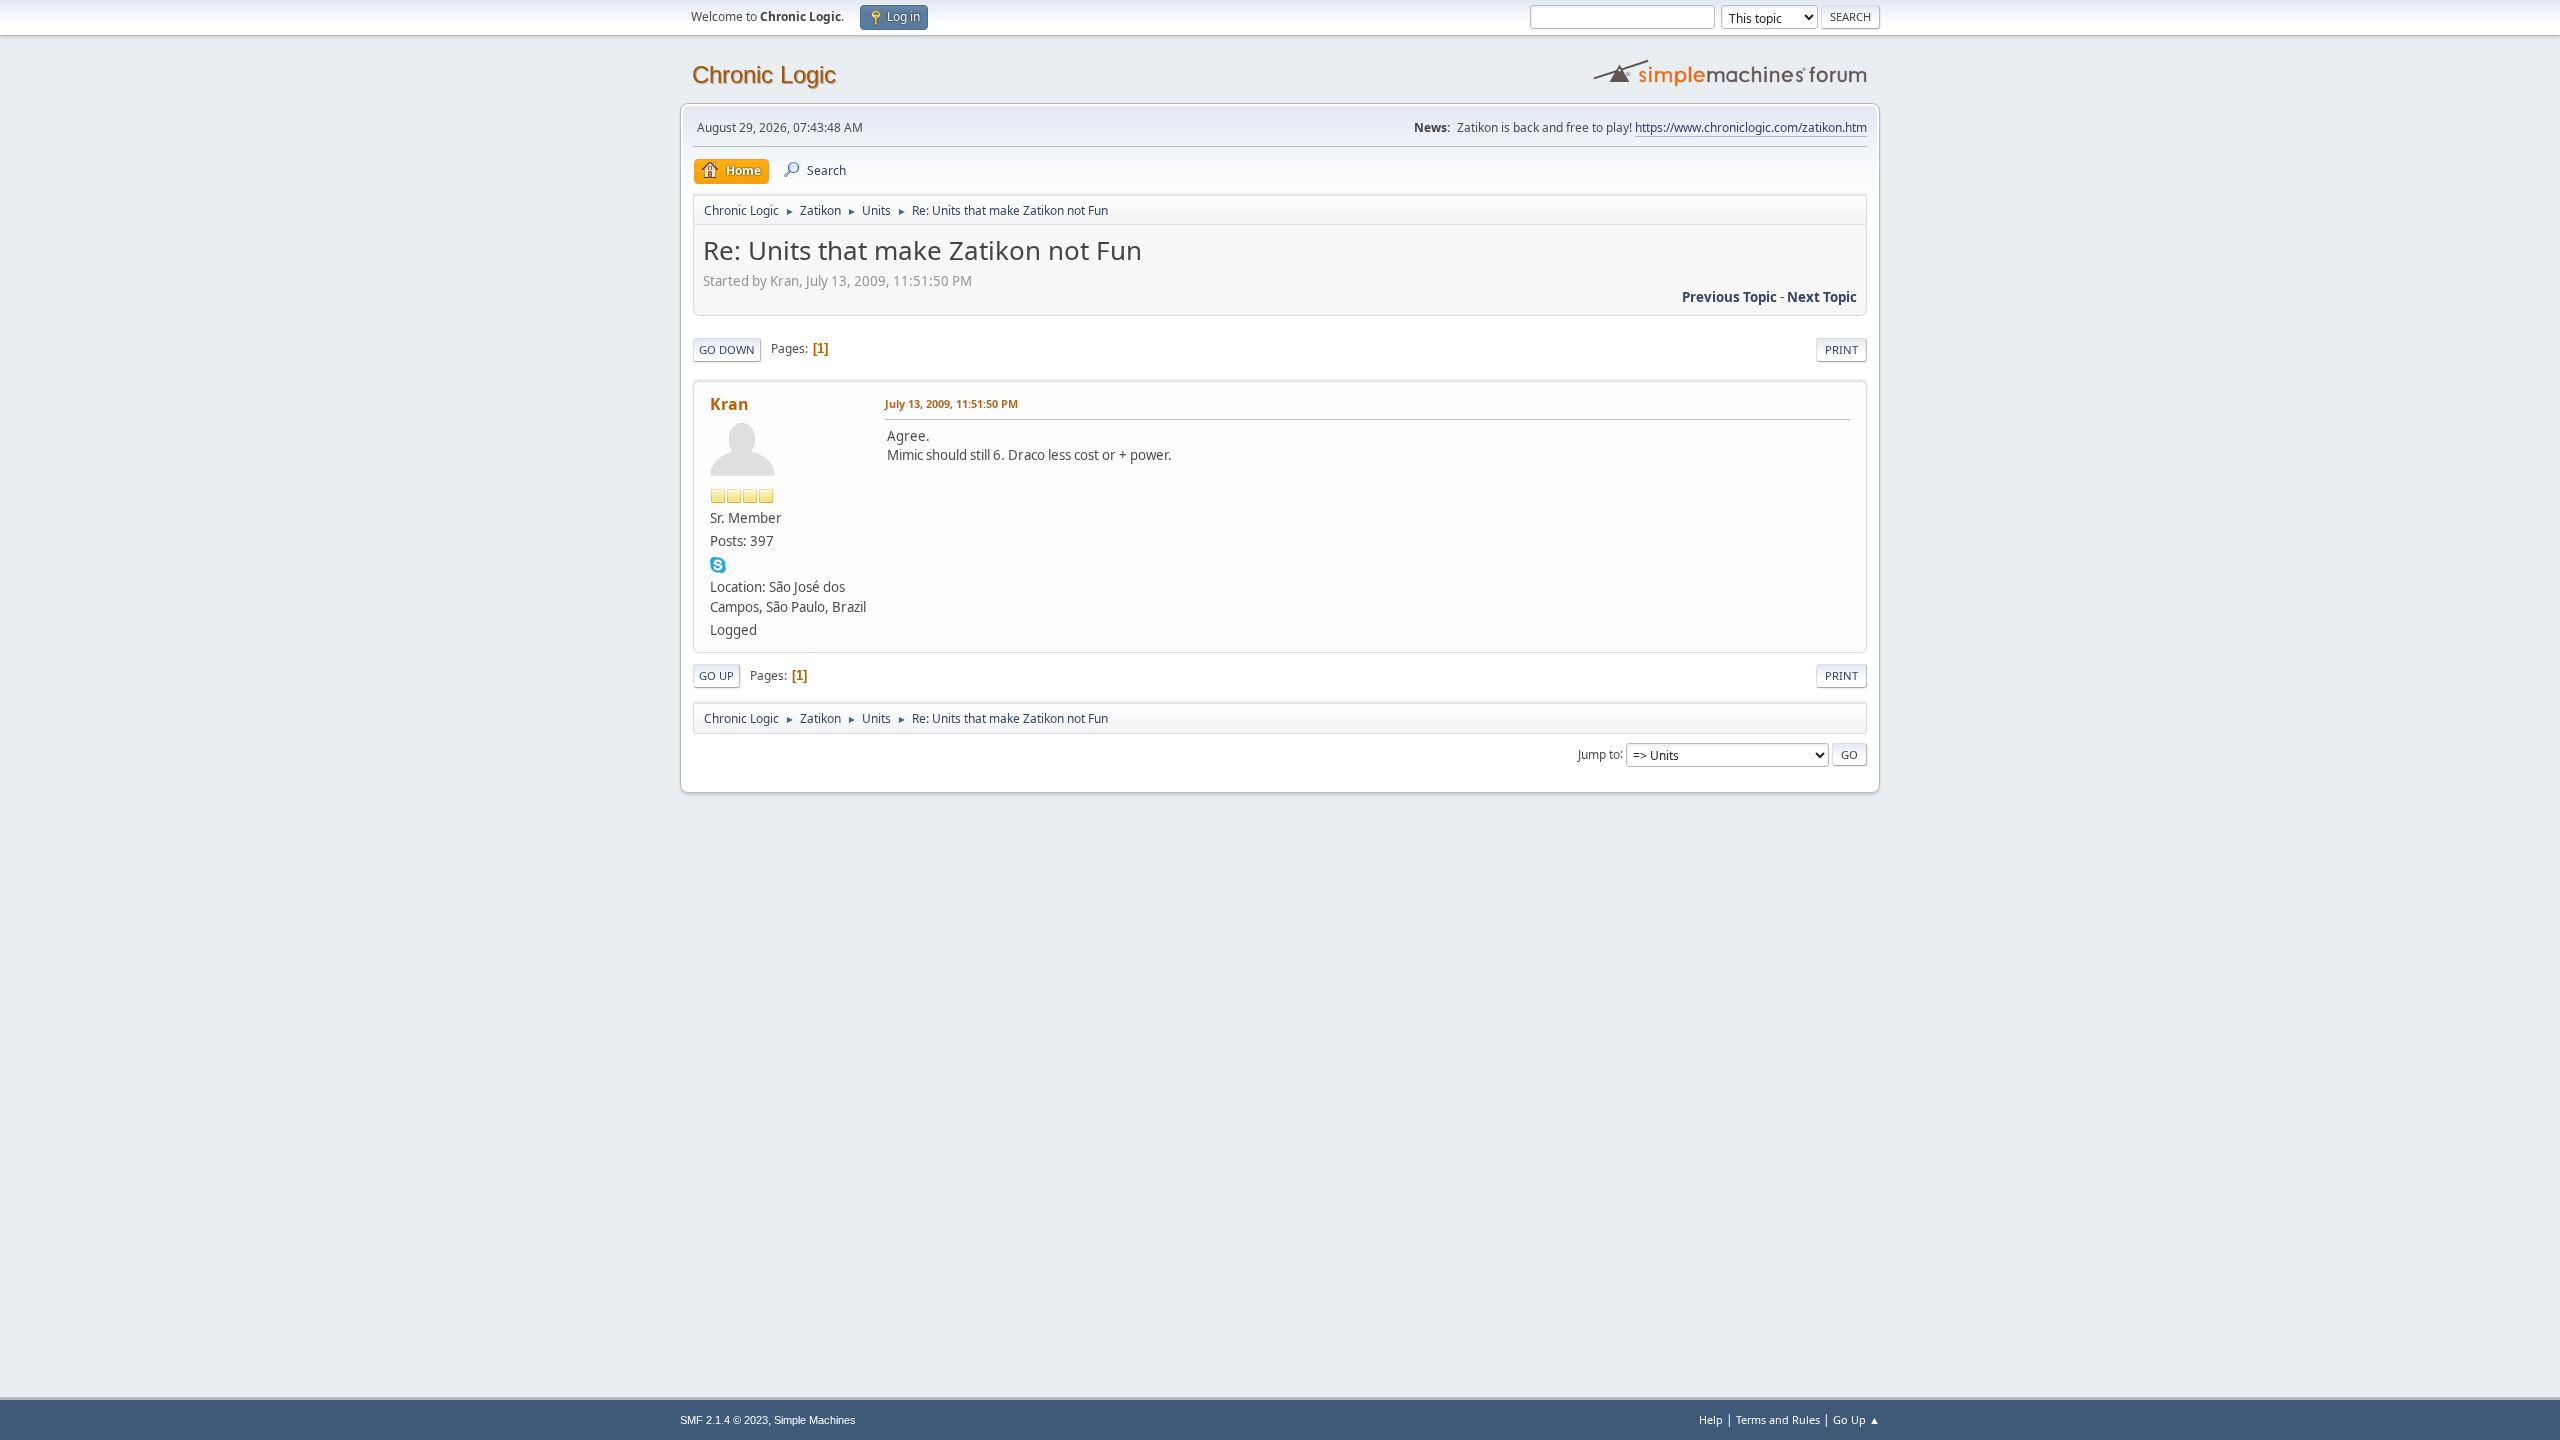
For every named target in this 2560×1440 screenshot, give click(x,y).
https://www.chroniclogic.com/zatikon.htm (1751, 127)
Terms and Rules (1778, 1419)
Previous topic (1729, 297)
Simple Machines (815, 1420)
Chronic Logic (764, 74)
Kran (729, 404)
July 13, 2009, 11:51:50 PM (951, 403)
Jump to (1599, 753)
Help (1711, 1419)
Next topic (1822, 297)
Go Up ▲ (1856, 1419)
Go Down (727, 349)
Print (1841, 349)
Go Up (716, 675)
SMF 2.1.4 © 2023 (724, 1420)
